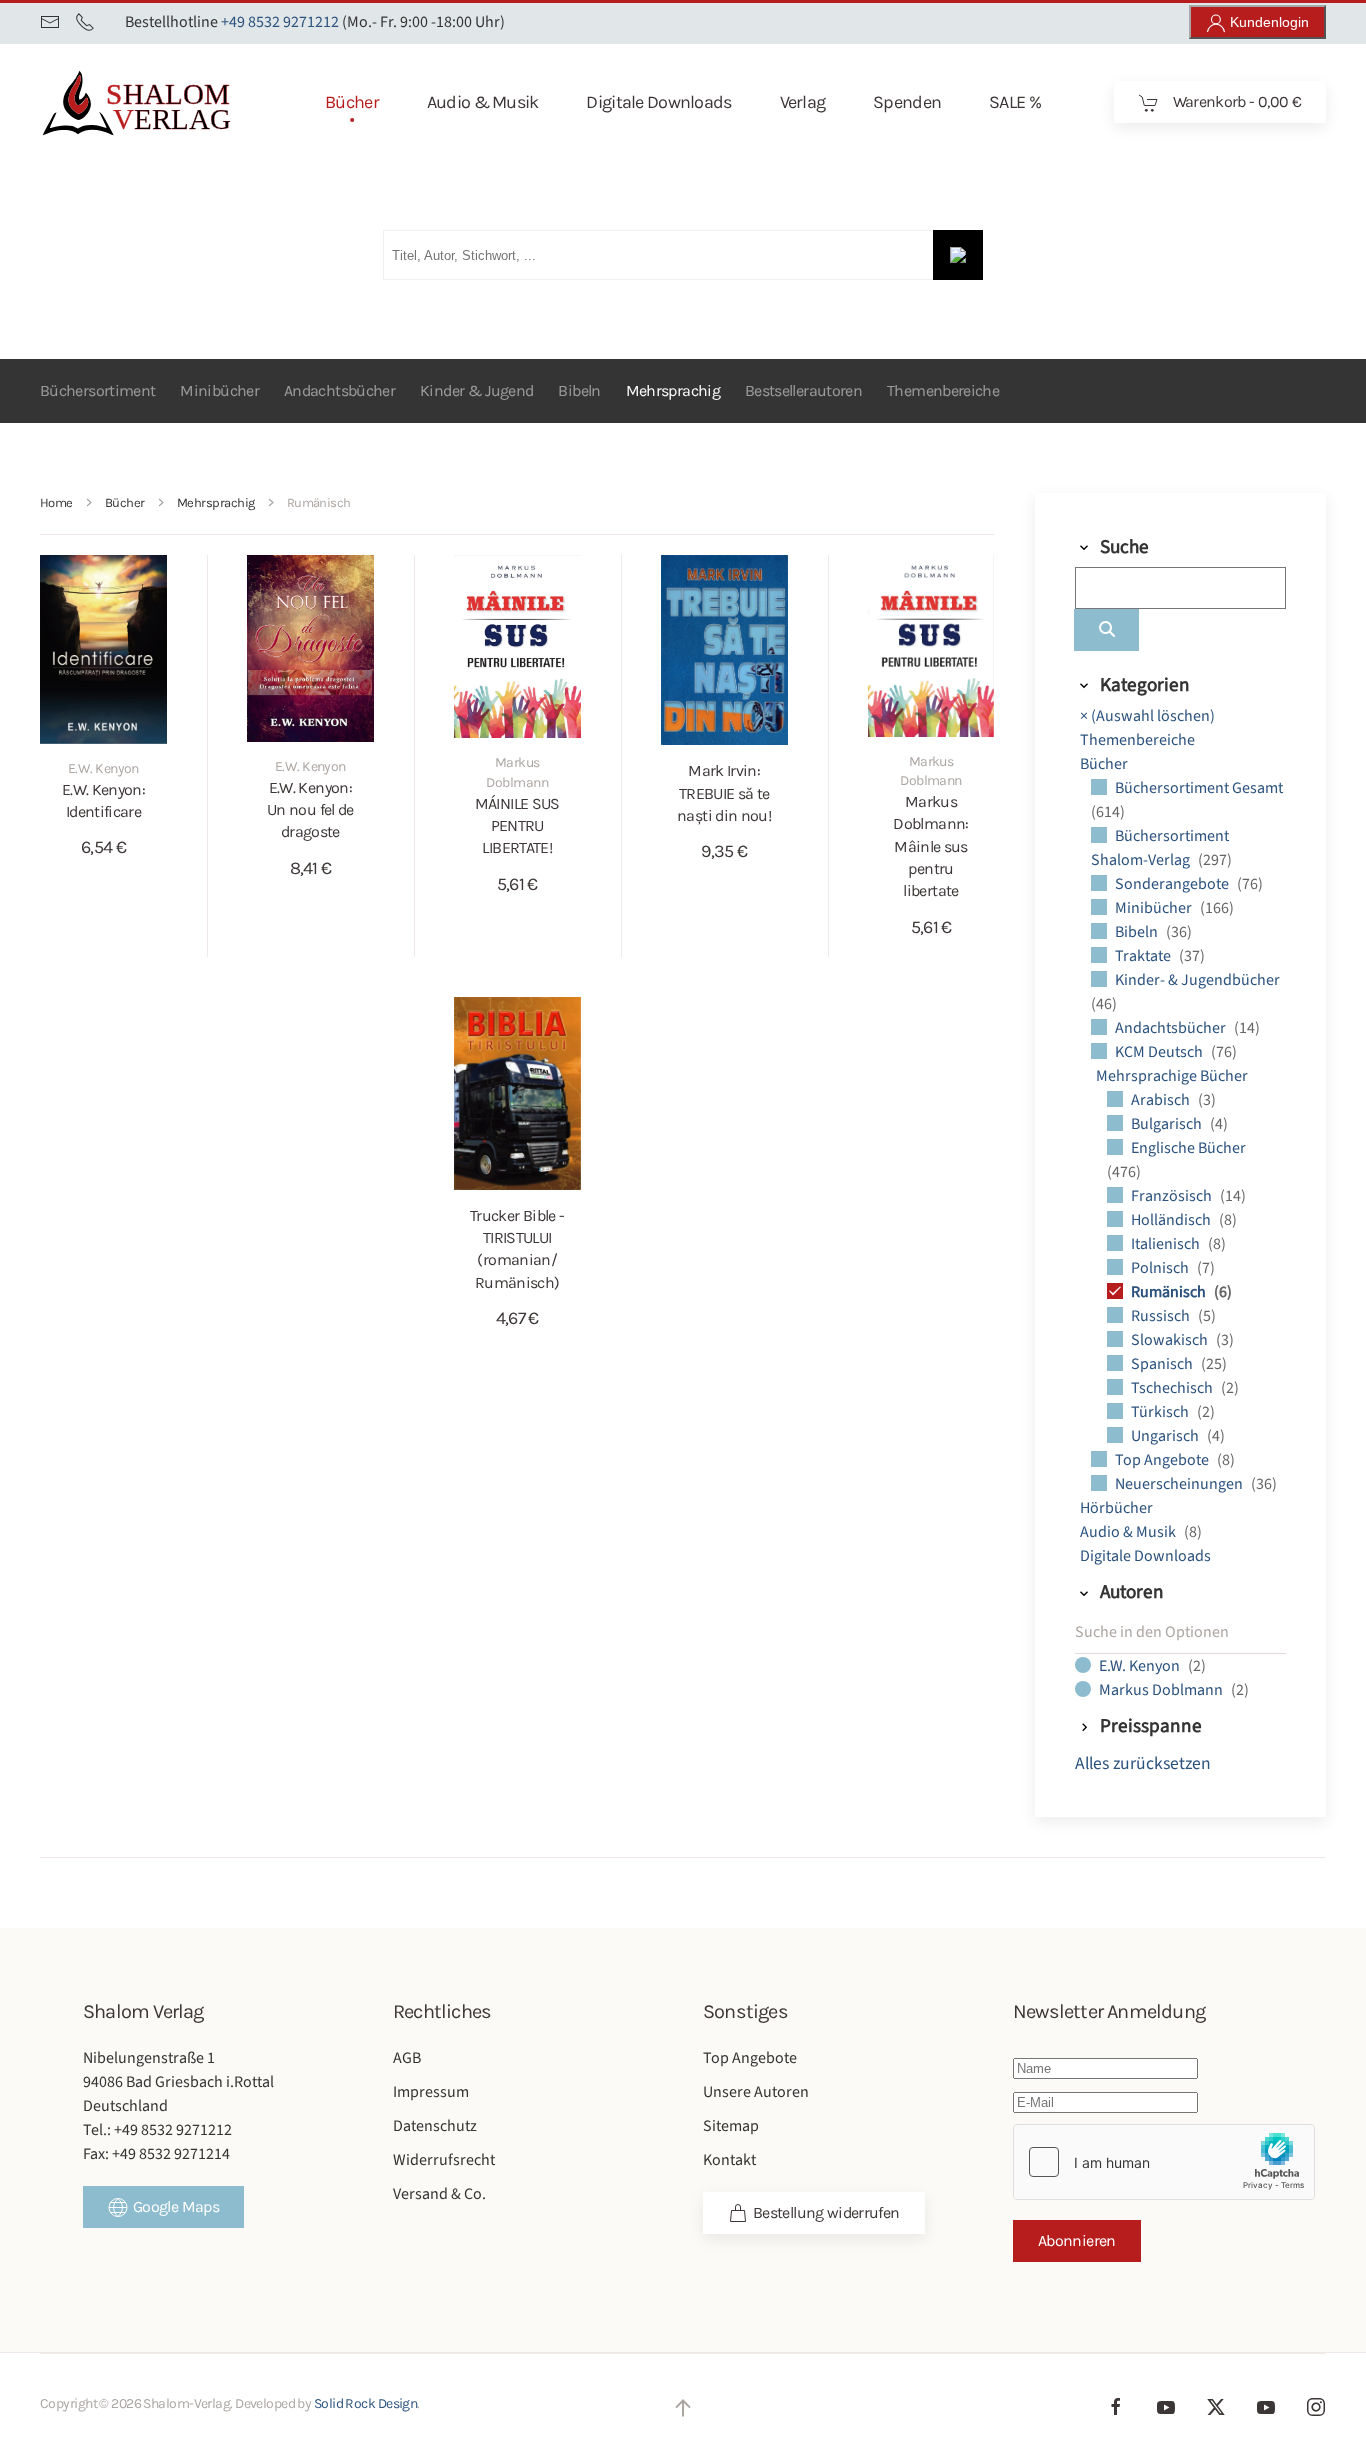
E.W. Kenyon (1141, 1666)
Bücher (1104, 764)
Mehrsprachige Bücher (1172, 1076)
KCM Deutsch (1160, 1052)
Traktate (1144, 956)
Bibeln (579, 390)
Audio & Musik (1129, 1532)
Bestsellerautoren (803, 390)
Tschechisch (1173, 1388)
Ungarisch (1166, 1436)
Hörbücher (1116, 1508)
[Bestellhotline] (85, 22)
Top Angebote (1163, 1460)
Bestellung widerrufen (826, 2212)
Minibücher (219, 390)
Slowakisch (1171, 1340)
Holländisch (1172, 1220)
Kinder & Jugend (476, 390)
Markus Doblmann (1162, 1690)
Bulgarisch (1168, 1124)
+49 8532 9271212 (280, 22)
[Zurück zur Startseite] (169, 102)
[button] (683, 2408)
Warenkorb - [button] (1235, 101)
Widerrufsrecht (444, 2160)
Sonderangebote (1173, 884)
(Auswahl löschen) (1147, 716)
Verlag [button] (803, 102)
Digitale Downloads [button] (658, 102)
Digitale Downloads (1145, 1556)
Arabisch (1162, 1100)
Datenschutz (435, 2126)
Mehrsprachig (673, 390)
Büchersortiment (97, 390)
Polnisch (1161, 1268)
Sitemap (731, 2126)
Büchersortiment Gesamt (1199, 788)
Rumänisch (1170, 1292)
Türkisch (1161, 1412)
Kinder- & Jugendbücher (1197, 980)
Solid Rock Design (365, 2403)
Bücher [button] (352, 102)
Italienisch (1167, 1244)
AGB (407, 2058)
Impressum (431, 2092)
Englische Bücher (1188, 1148)
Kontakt (729, 2160)
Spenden (907, 102)
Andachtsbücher (339, 390)
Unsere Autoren (756, 2092)
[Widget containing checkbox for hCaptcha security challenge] (1164, 2162)
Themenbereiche (943, 390)
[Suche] (1106, 630)
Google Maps (176, 2206)
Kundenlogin (1267, 22)
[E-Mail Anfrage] (50, 22)
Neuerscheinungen (1180, 1484)
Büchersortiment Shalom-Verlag (1160, 848)
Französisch (1173, 1196)
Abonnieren (1077, 2240)
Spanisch (1163, 1364)
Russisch (1162, 1316)
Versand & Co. (439, 2194)
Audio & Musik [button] (483, 102)
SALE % (1015, 102)
